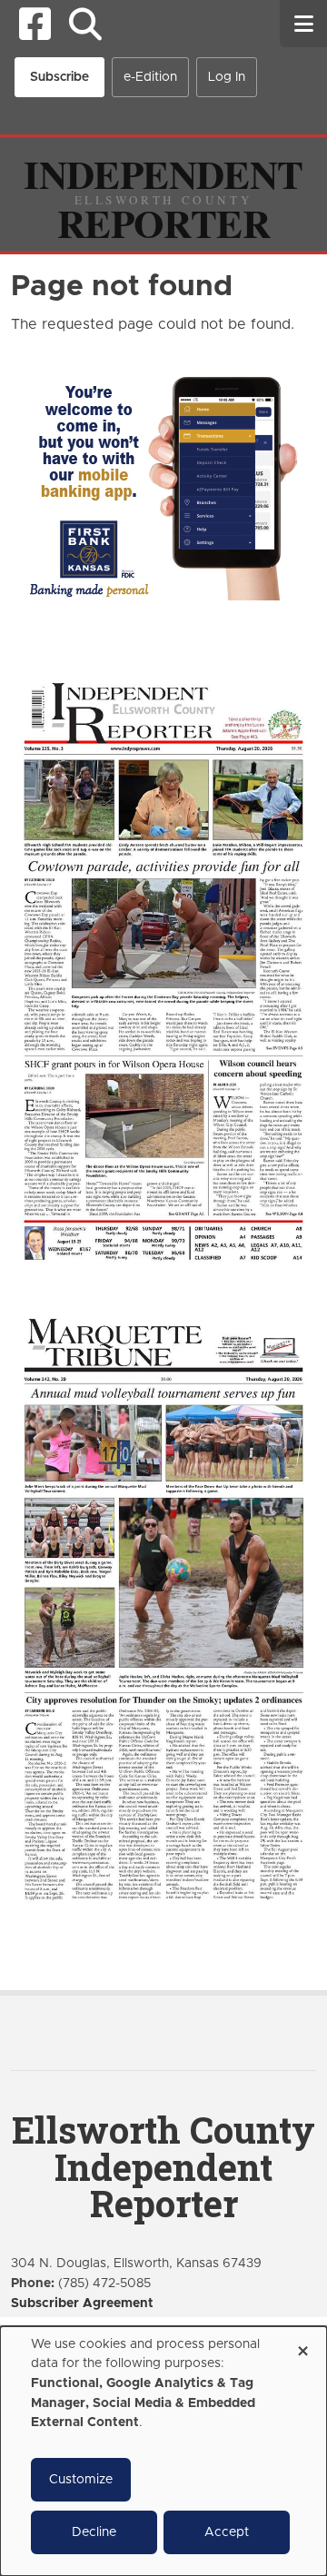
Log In (227, 77)
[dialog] (163, 2451)
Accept (227, 2532)
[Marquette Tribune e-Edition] (163, 1607)
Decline (94, 2532)
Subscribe (59, 77)
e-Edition (150, 77)
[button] (85, 24)
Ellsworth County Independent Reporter (163, 2167)
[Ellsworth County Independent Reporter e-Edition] (163, 969)
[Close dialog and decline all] (302, 2345)
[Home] (163, 193)
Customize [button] (81, 2480)
